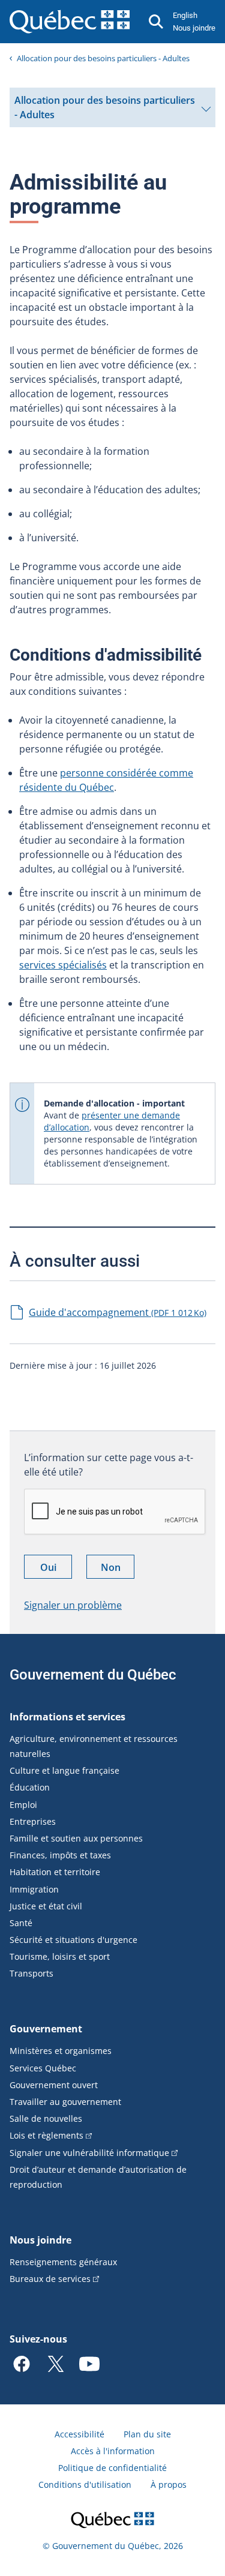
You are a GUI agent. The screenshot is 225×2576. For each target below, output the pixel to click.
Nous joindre (194, 28)
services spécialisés (63, 965)
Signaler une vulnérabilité (89, 2153)
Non (118, 1569)
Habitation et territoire (55, 1872)
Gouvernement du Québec (93, 1675)
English (185, 15)
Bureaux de (50, 2279)
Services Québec (43, 2068)
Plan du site (147, 2434)
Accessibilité (79, 2434)
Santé (21, 1923)
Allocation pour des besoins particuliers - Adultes (103, 58)
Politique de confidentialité (112, 2468)
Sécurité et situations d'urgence (73, 1940)
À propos (169, 2484)
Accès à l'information (113, 2451)
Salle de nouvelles (46, 2118)
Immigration (34, 1889)
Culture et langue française (64, 1770)
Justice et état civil (46, 1906)
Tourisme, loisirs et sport (60, 1956)
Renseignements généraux (63, 2262)
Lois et (46, 2135)
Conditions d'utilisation (85, 2484)
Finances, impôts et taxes (60, 1855)
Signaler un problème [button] (73, 1605)
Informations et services (67, 1717)
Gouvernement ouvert (54, 2085)
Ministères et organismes (61, 2051)
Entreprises (33, 1821)
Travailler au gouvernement (65, 2102)
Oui (56, 1569)
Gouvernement (46, 2029)
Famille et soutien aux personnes (76, 1838)
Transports (31, 1973)
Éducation (30, 1787)
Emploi (23, 1805)
